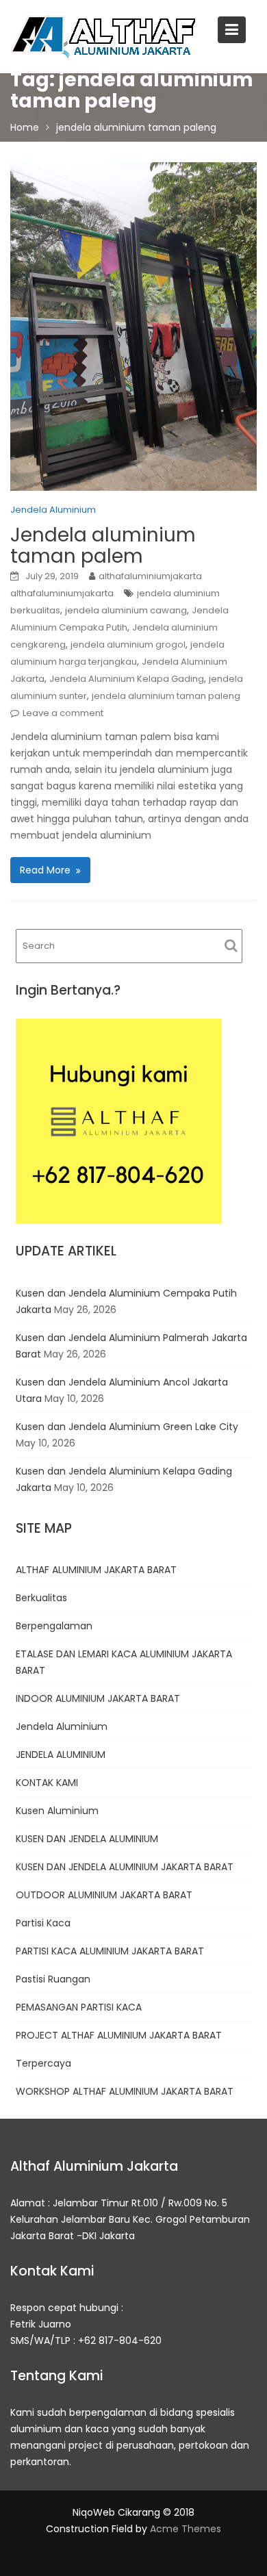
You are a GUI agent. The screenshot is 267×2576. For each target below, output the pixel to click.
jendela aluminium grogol (128, 645)
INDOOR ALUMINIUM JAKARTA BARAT (98, 1698)
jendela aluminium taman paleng (166, 696)
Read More (45, 870)
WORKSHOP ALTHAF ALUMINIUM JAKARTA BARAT (125, 2091)
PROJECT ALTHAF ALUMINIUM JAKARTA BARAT (119, 2035)
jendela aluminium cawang (126, 610)
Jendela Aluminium (53, 510)
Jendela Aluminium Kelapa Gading (127, 679)
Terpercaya (43, 2063)
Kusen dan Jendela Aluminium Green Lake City (127, 1427)
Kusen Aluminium (57, 1811)
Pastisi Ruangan (53, 1979)
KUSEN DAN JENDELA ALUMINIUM (87, 1839)
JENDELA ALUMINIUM (61, 1755)
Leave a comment (63, 713)
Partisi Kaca (43, 1923)
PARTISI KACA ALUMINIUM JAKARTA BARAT (110, 1951)
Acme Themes (186, 2529)
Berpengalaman (54, 1626)
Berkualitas (41, 1598)
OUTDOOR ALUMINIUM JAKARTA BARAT (104, 1895)
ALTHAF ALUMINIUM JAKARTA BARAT (96, 1570)
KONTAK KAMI (47, 1783)
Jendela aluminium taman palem (103, 546)
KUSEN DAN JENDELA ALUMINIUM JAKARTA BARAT (125, 1867)
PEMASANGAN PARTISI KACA (79, 2007)
